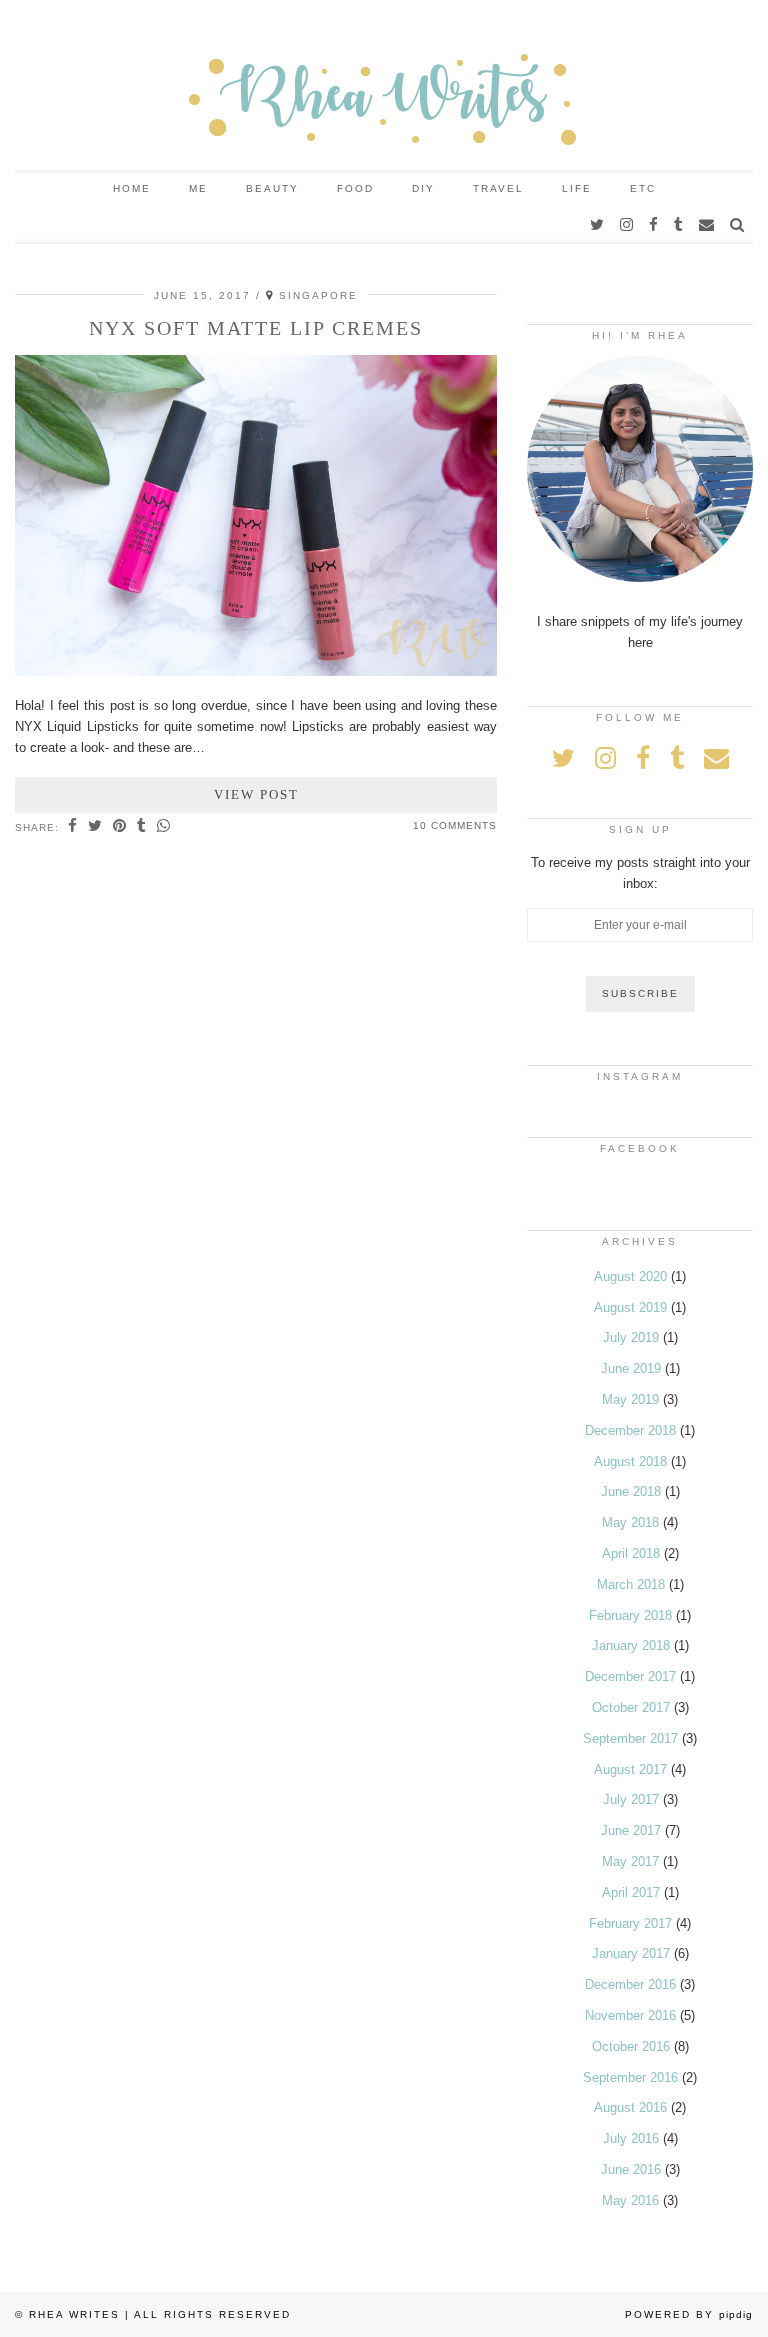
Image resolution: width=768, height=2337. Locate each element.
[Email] (707, 225)
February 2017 (630, 1923)
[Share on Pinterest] (120, 827)
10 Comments (455, 825)
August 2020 (630, 1276)
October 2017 (631, 1707)
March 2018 (631, 1584)
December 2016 (630, 1984)
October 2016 (631, 2046)
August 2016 (630, 2107)
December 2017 (630, 1676)
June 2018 (631, 1491)
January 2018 (631, 1645)
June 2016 (631, 2169)
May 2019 (630, 1399)
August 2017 (630, 1769)
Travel (498, 188)
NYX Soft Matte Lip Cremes (256, 328)
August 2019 (630, 1307)
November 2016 (630, 2015)
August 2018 (630, 1461)
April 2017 (631, 1892)
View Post (256, 794)
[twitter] (598, 225)
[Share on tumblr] (142, 827)
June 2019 (631, 1368)
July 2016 (631, 2138)
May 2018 (630, 1522)
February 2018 (630, 1615)
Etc (643, 188)
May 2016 (630, 2200)
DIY (423, 188)
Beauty (272, 188)
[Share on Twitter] (95, 827)
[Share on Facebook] (73, 827)
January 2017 (631, 1953)
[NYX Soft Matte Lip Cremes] (256, 671)
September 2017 (630, 1738)
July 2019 (631, 1337)
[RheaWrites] (384, 85)
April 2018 (631, 1553)
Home (132, 188)
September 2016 (630, 2077)
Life (577, 188)
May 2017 (630, 1861)
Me (198, 188)
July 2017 (631, 1799)
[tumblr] (679, 225)
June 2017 (631, 1830)
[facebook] (654, 225)
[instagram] (627, 225)
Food (355, 188)
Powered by (689, 2314)
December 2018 (630, 1430)
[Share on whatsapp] (164, 827)
